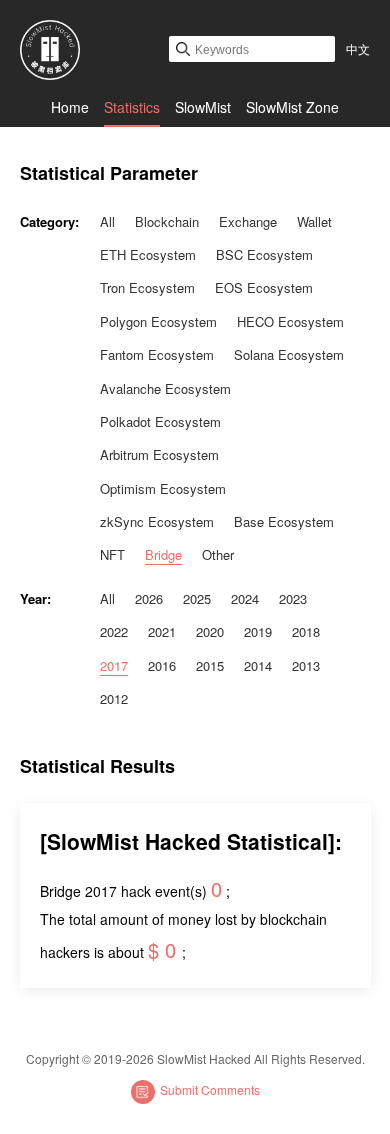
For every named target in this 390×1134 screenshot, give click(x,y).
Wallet (314, 221)
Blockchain (167, 221)
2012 (114, 698)
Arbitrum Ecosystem (159, 454)
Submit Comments (210, 1089)
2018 (306, 631)
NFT (112, 554)
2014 (258, 665)
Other (218, 554)
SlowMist (203, 107)
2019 (258, 631)
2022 (114, 631)
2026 (149, 598)
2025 (197, 598)
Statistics (132, 107)
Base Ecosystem (284, 521)
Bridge (163, 554)
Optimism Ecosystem (163, 488)
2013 (306, 665)
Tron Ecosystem (147, 287)
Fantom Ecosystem (157, 354)
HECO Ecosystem (290, 321)
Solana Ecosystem (289, 354)
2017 (114, 665)
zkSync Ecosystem (157, 521)
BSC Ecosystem (264, 254)
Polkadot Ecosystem (160, 421)
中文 (358, 48)
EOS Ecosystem (264, 287)
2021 (162, 631)
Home (70, 107)
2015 (210, 665)
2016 (162, 665)
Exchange (248, 221)
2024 (245, 598)
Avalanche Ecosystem (165, 388)
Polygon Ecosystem (158, 321)
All (107, 221)
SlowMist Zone (292, 107)
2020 (210, 631)
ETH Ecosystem (148, 254)
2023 (293, 598)
